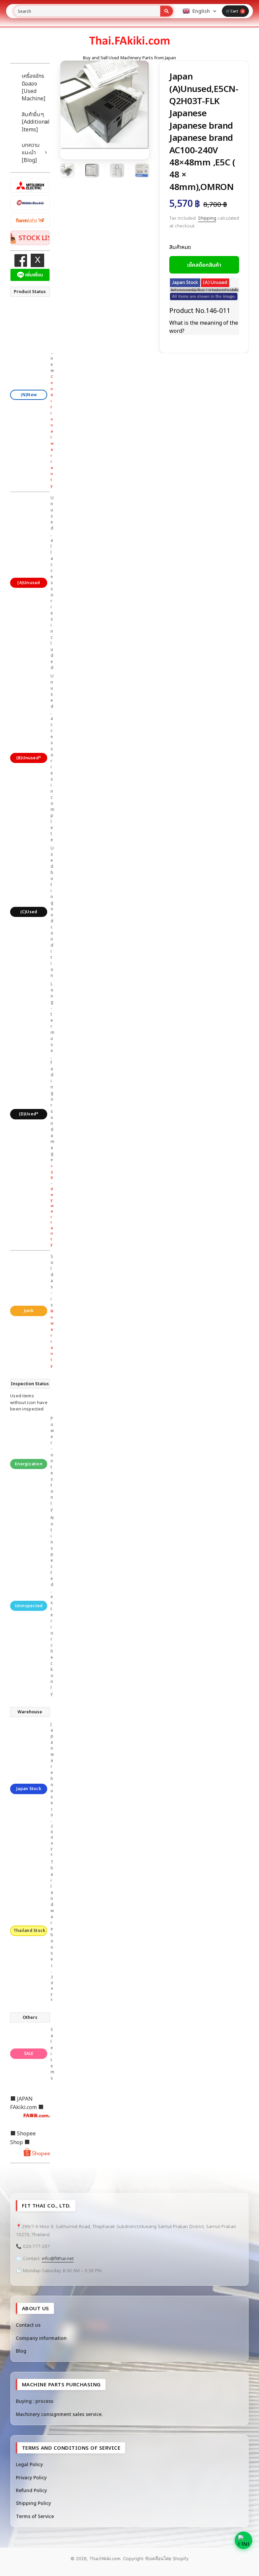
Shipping (207, 218)
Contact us (28, 2325)
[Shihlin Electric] (30, 203)
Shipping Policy (33, 2503)
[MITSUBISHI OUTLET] (30, 185)
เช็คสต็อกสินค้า (204, 265)
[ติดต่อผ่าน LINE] (243, 2540)
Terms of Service (35, 2516)
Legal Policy (29, 2464)
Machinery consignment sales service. (59, 2414)
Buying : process (35, 2401)
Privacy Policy (31, 2477)
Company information (41, 2338)
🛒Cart (235, 11)
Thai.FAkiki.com (105, 2558)
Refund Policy (31, 2490)
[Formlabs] (30, 220)
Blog (21, 2351)
